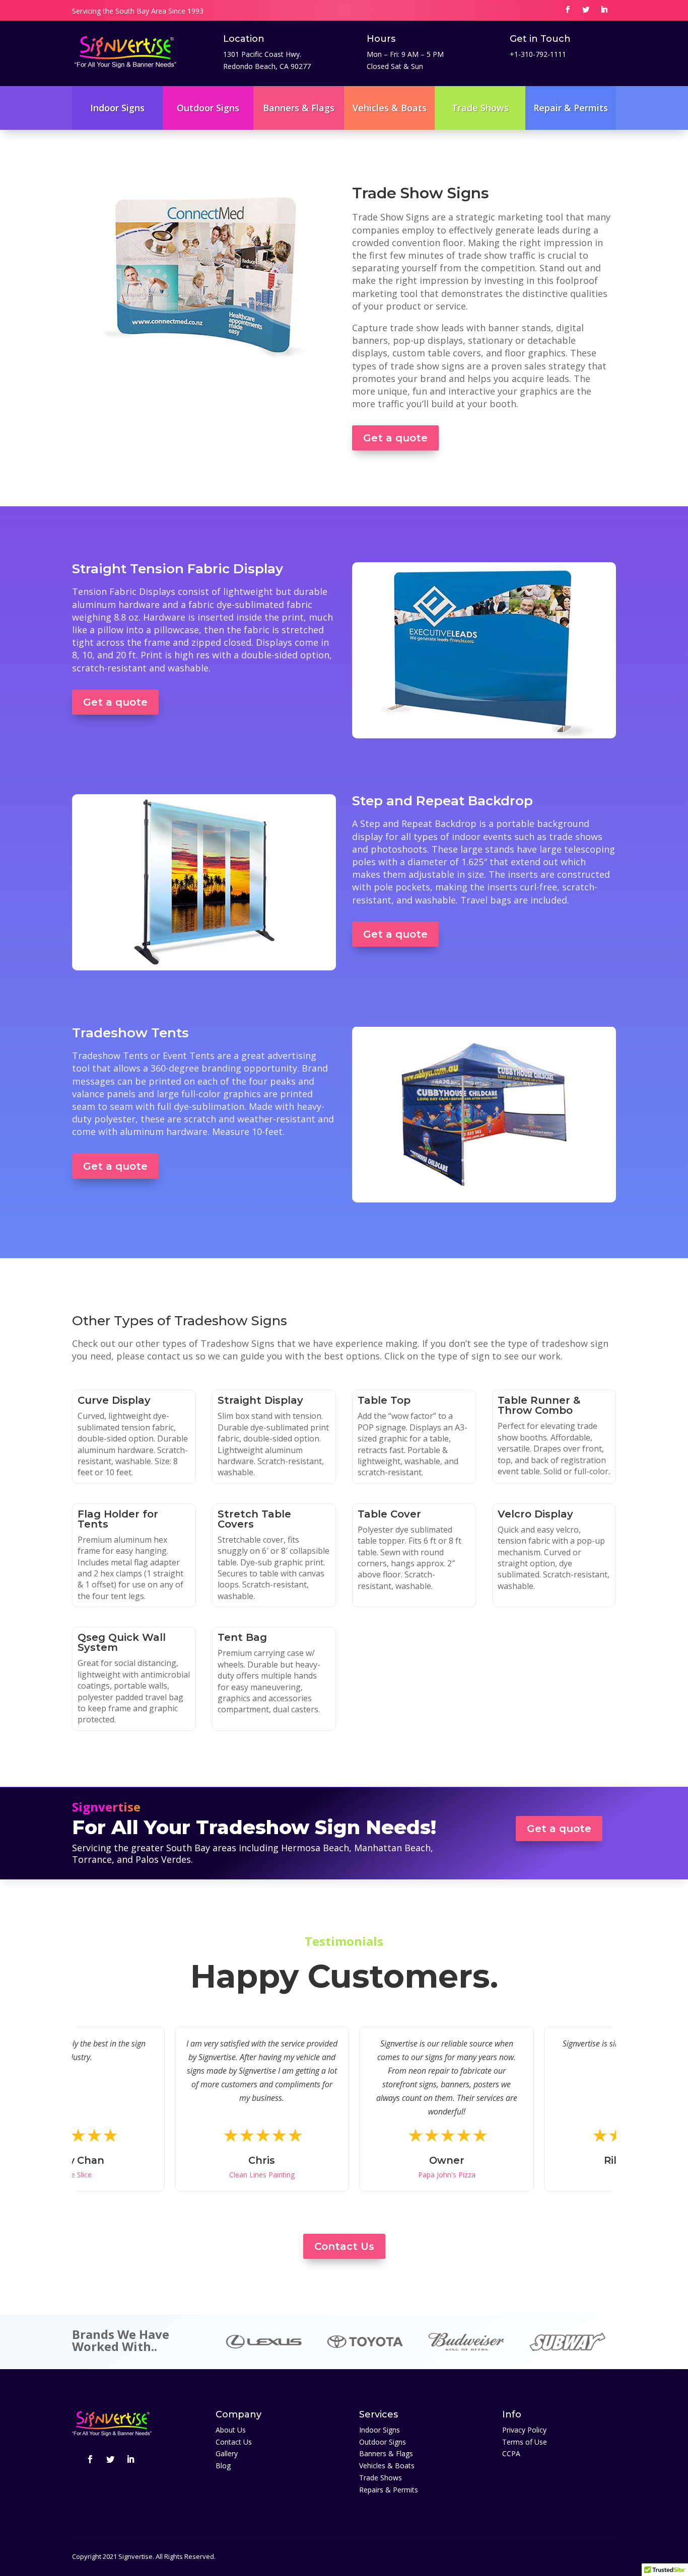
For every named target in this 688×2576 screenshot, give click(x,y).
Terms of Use (525, 2442)
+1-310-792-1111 (538, 54)
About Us (231, 2430)
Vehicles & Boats (390, 108)
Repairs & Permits (389, 2490)
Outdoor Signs (208, 108)
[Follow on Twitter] (586, 10)
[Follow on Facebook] (568, 10)
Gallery (227, 2453)
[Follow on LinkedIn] (604, 10)
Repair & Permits (571, 108)
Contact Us (344, 2246)
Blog (223, 2466)
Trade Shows (480, 108)
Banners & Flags (299, 108)
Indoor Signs (117, 108)
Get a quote (395, 438)
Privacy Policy (524, 2430)
